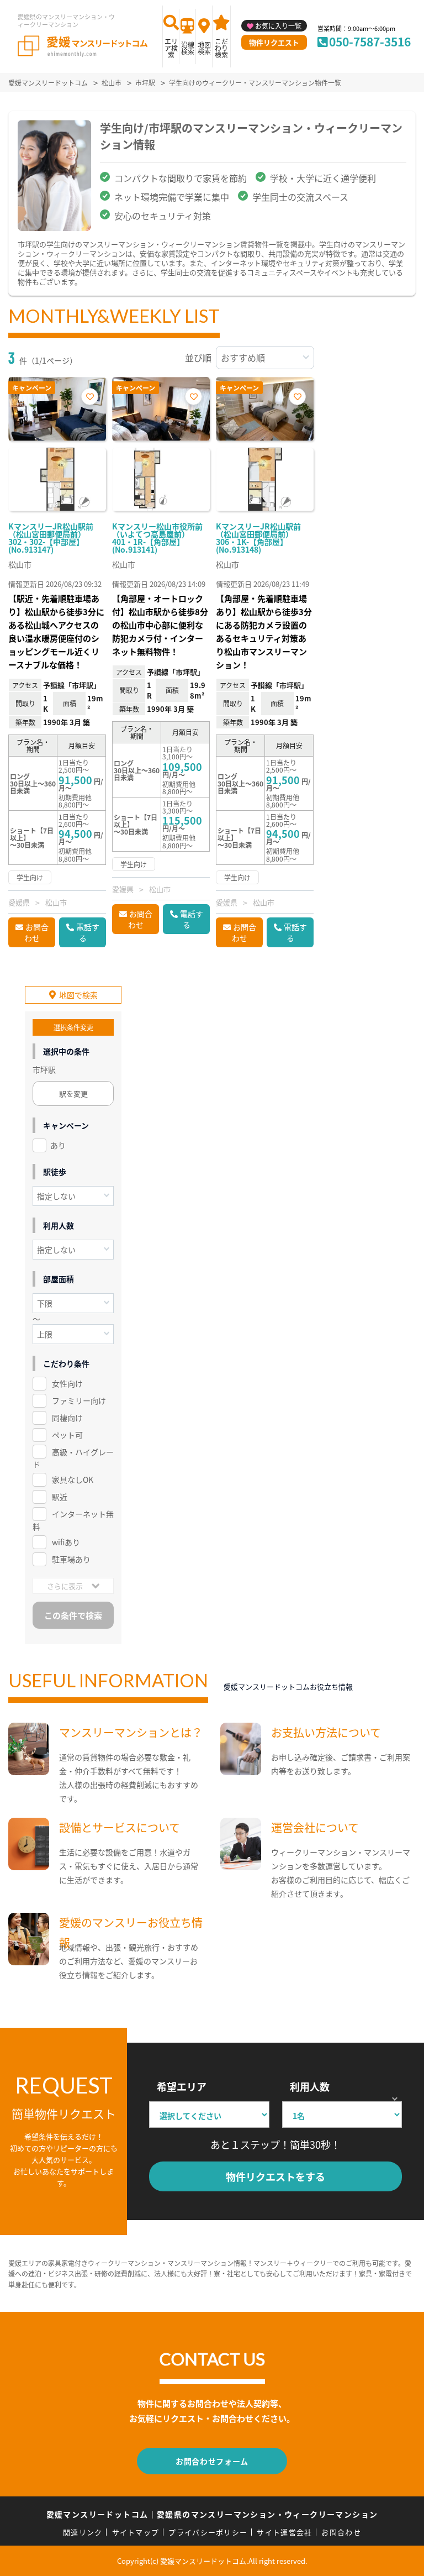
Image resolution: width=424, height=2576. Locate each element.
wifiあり (66, 1542)
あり (58, 1145)
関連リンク (83, 2532)
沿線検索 (188, 48)
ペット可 (67, 1435)
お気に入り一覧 (278, 26)
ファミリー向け (79, 1400)
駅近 (60, 1497)
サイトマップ (136, 2532)
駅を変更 (73, 1093)
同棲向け (67, 1418)
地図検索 (204, 48)
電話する (88, 932)
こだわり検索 (221, 48)
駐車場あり (71, 1559)
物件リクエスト (274, 42)
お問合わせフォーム (212, 2461)
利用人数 (310, 2086)
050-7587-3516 (370, 41)
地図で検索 (78, 995)
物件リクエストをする (275, 2176)
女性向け (67, 1383)
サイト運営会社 (284, 2532)
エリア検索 (171, 48)
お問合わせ (36, 932)
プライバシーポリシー (208, 2532)
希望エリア (182, 2086)
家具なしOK (73, 1480)
